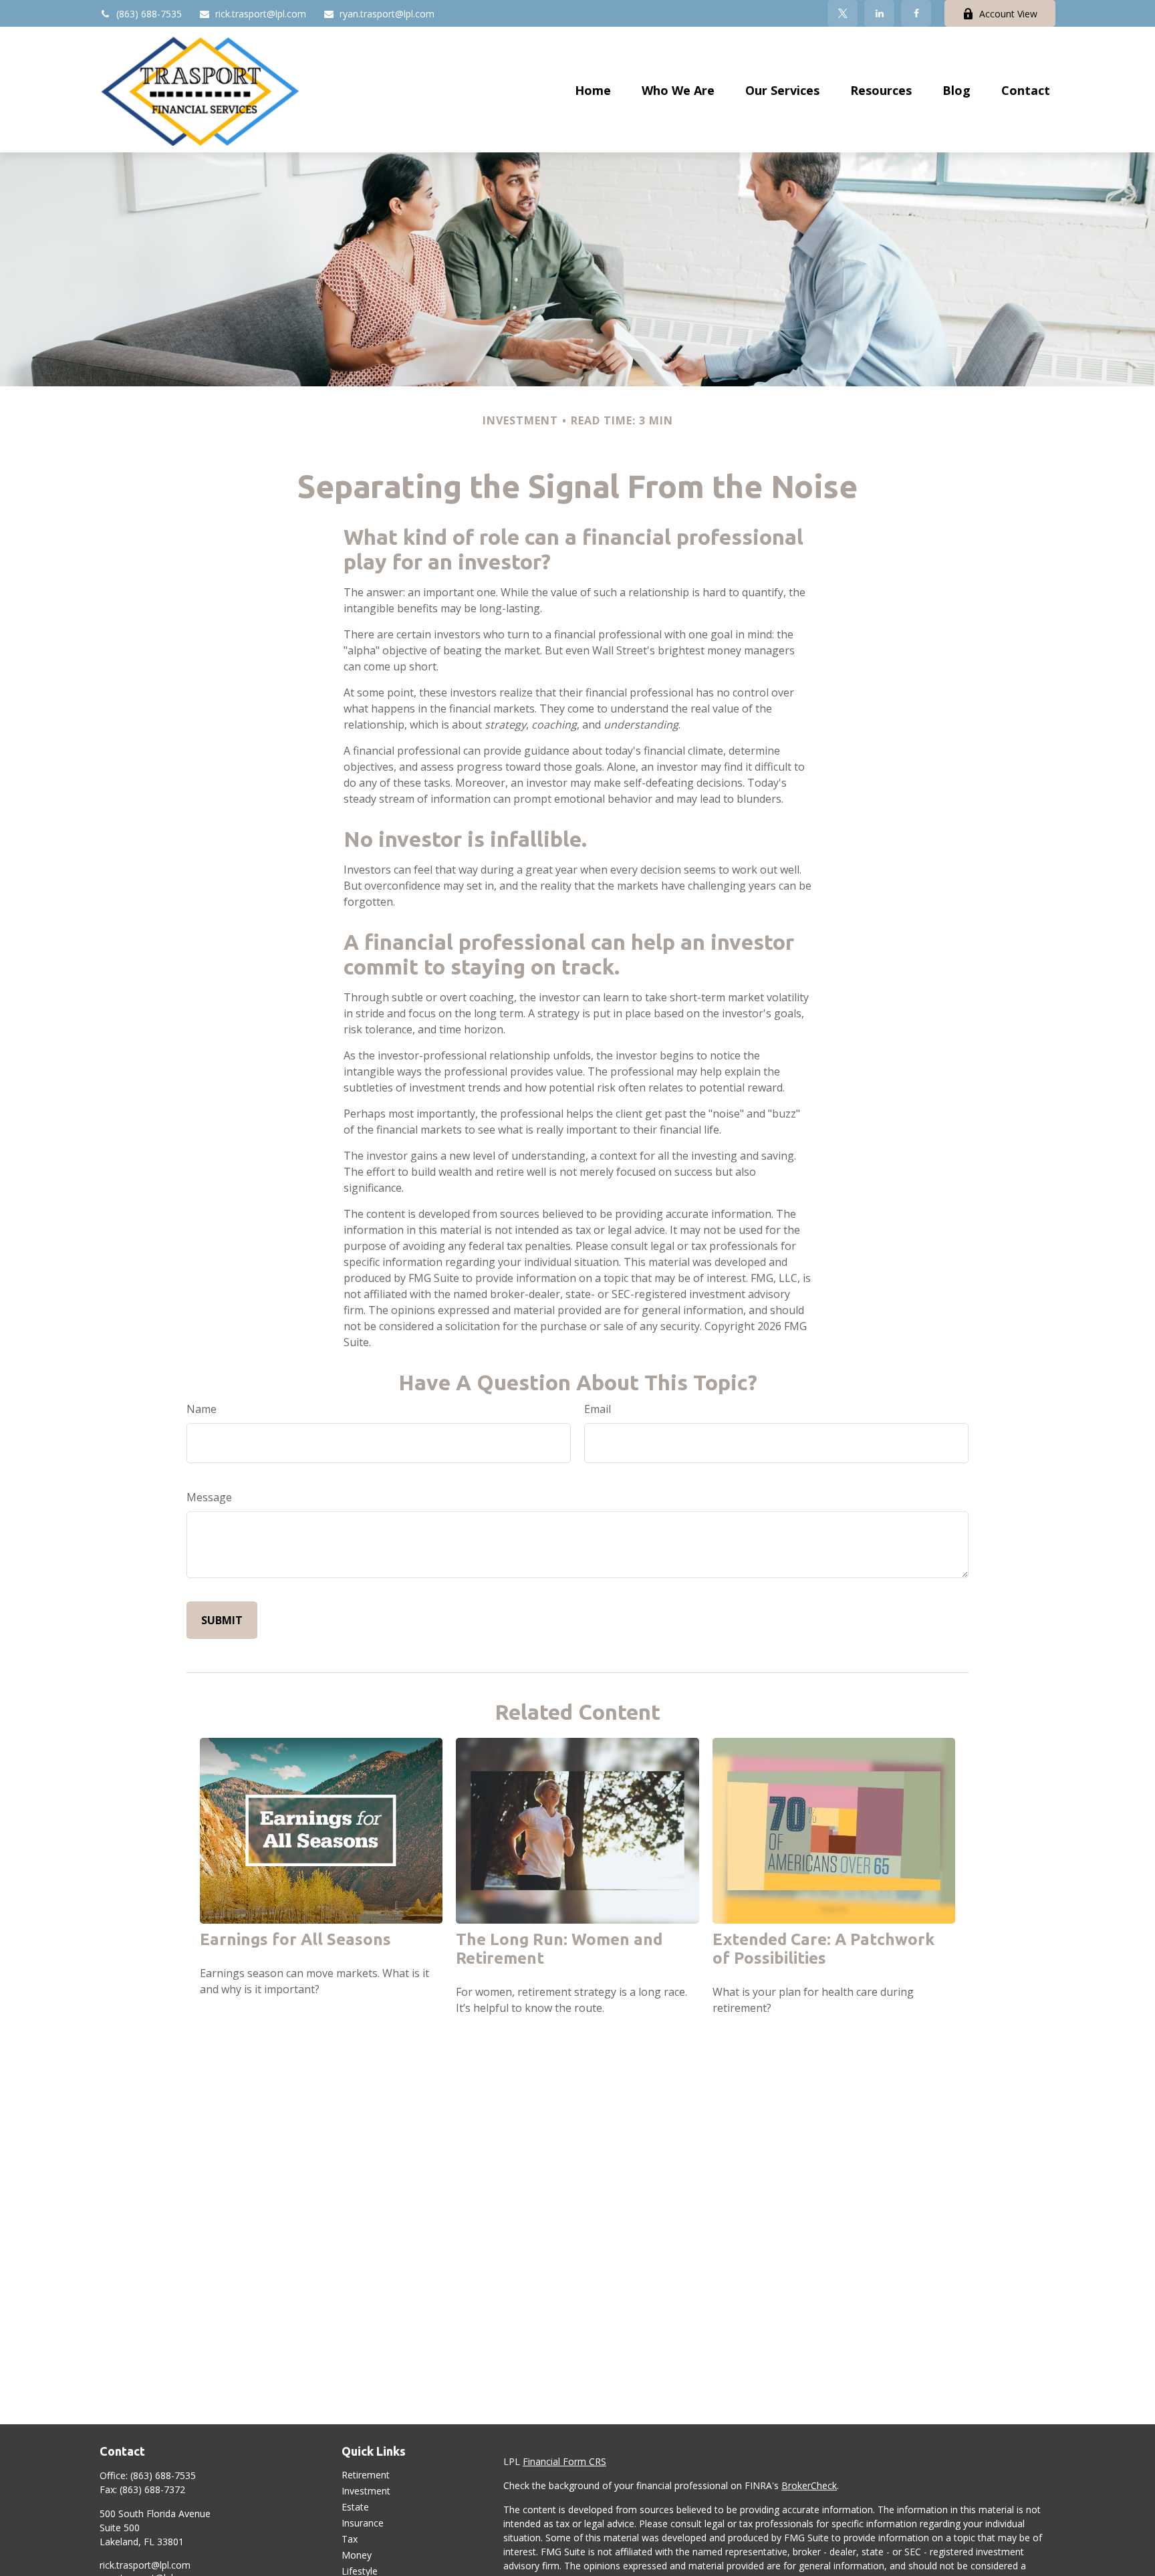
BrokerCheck (809, 2485)
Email (598, 1409)
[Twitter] (843, 13)
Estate (355, 2507)
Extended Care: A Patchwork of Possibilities (823, 1949)
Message (209, 1497)
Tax (350, 2539)
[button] (593, 90)
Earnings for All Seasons (295, 1939)
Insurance (363, 2523)
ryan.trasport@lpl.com (387, 14)
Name (202, 1409)
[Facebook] (916, 13)
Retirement (366, 2475)
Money (357, 2555)
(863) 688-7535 (149, 14)
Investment (366, 2491)
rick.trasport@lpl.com (261, 14)
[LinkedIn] (879, 13)
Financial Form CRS (564, 2461)
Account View (1008, 14)
